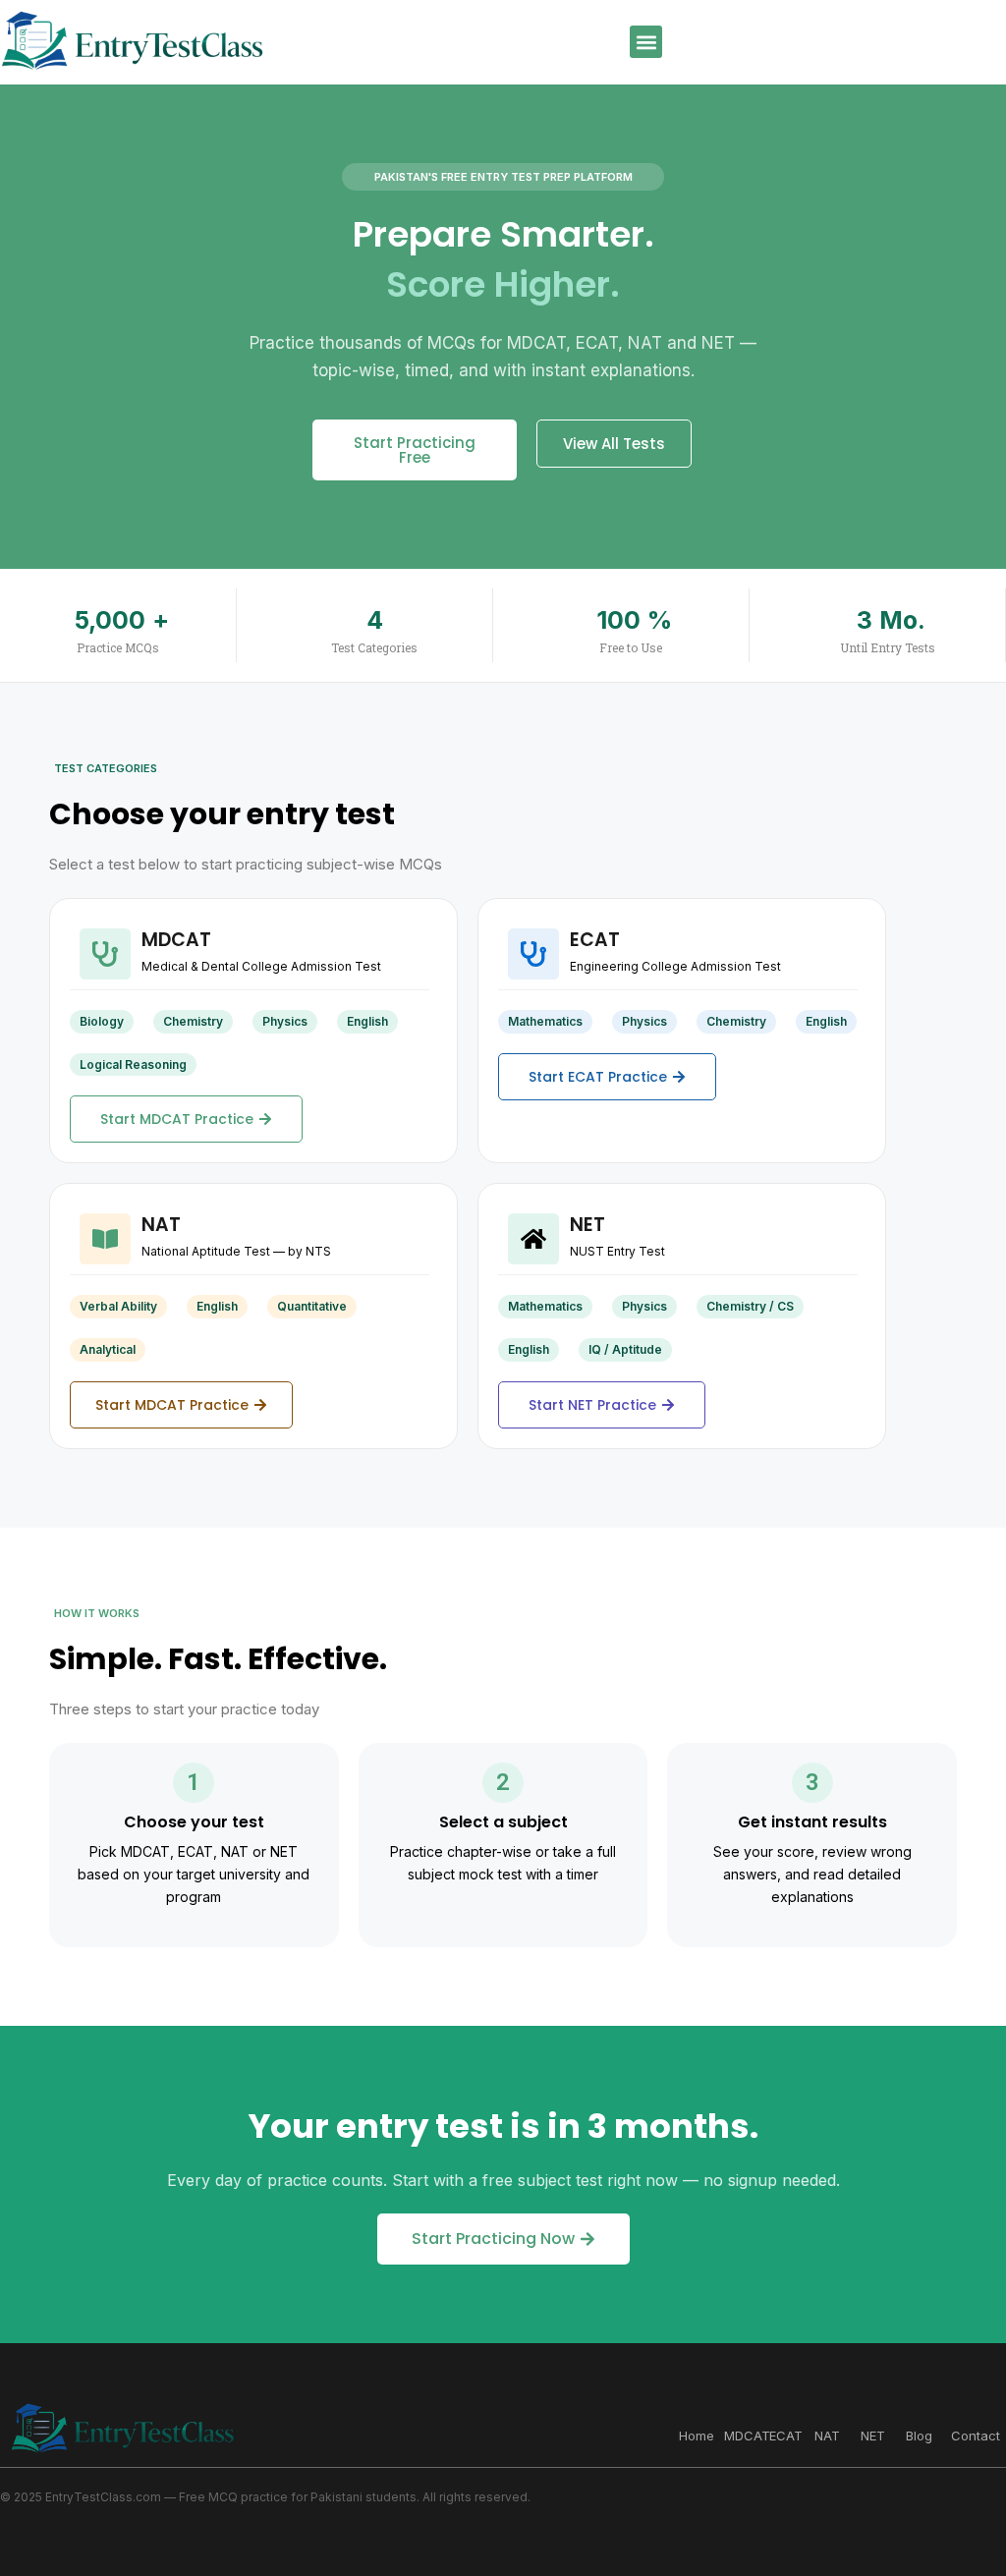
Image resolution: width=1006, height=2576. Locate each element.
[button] (646, 42)
